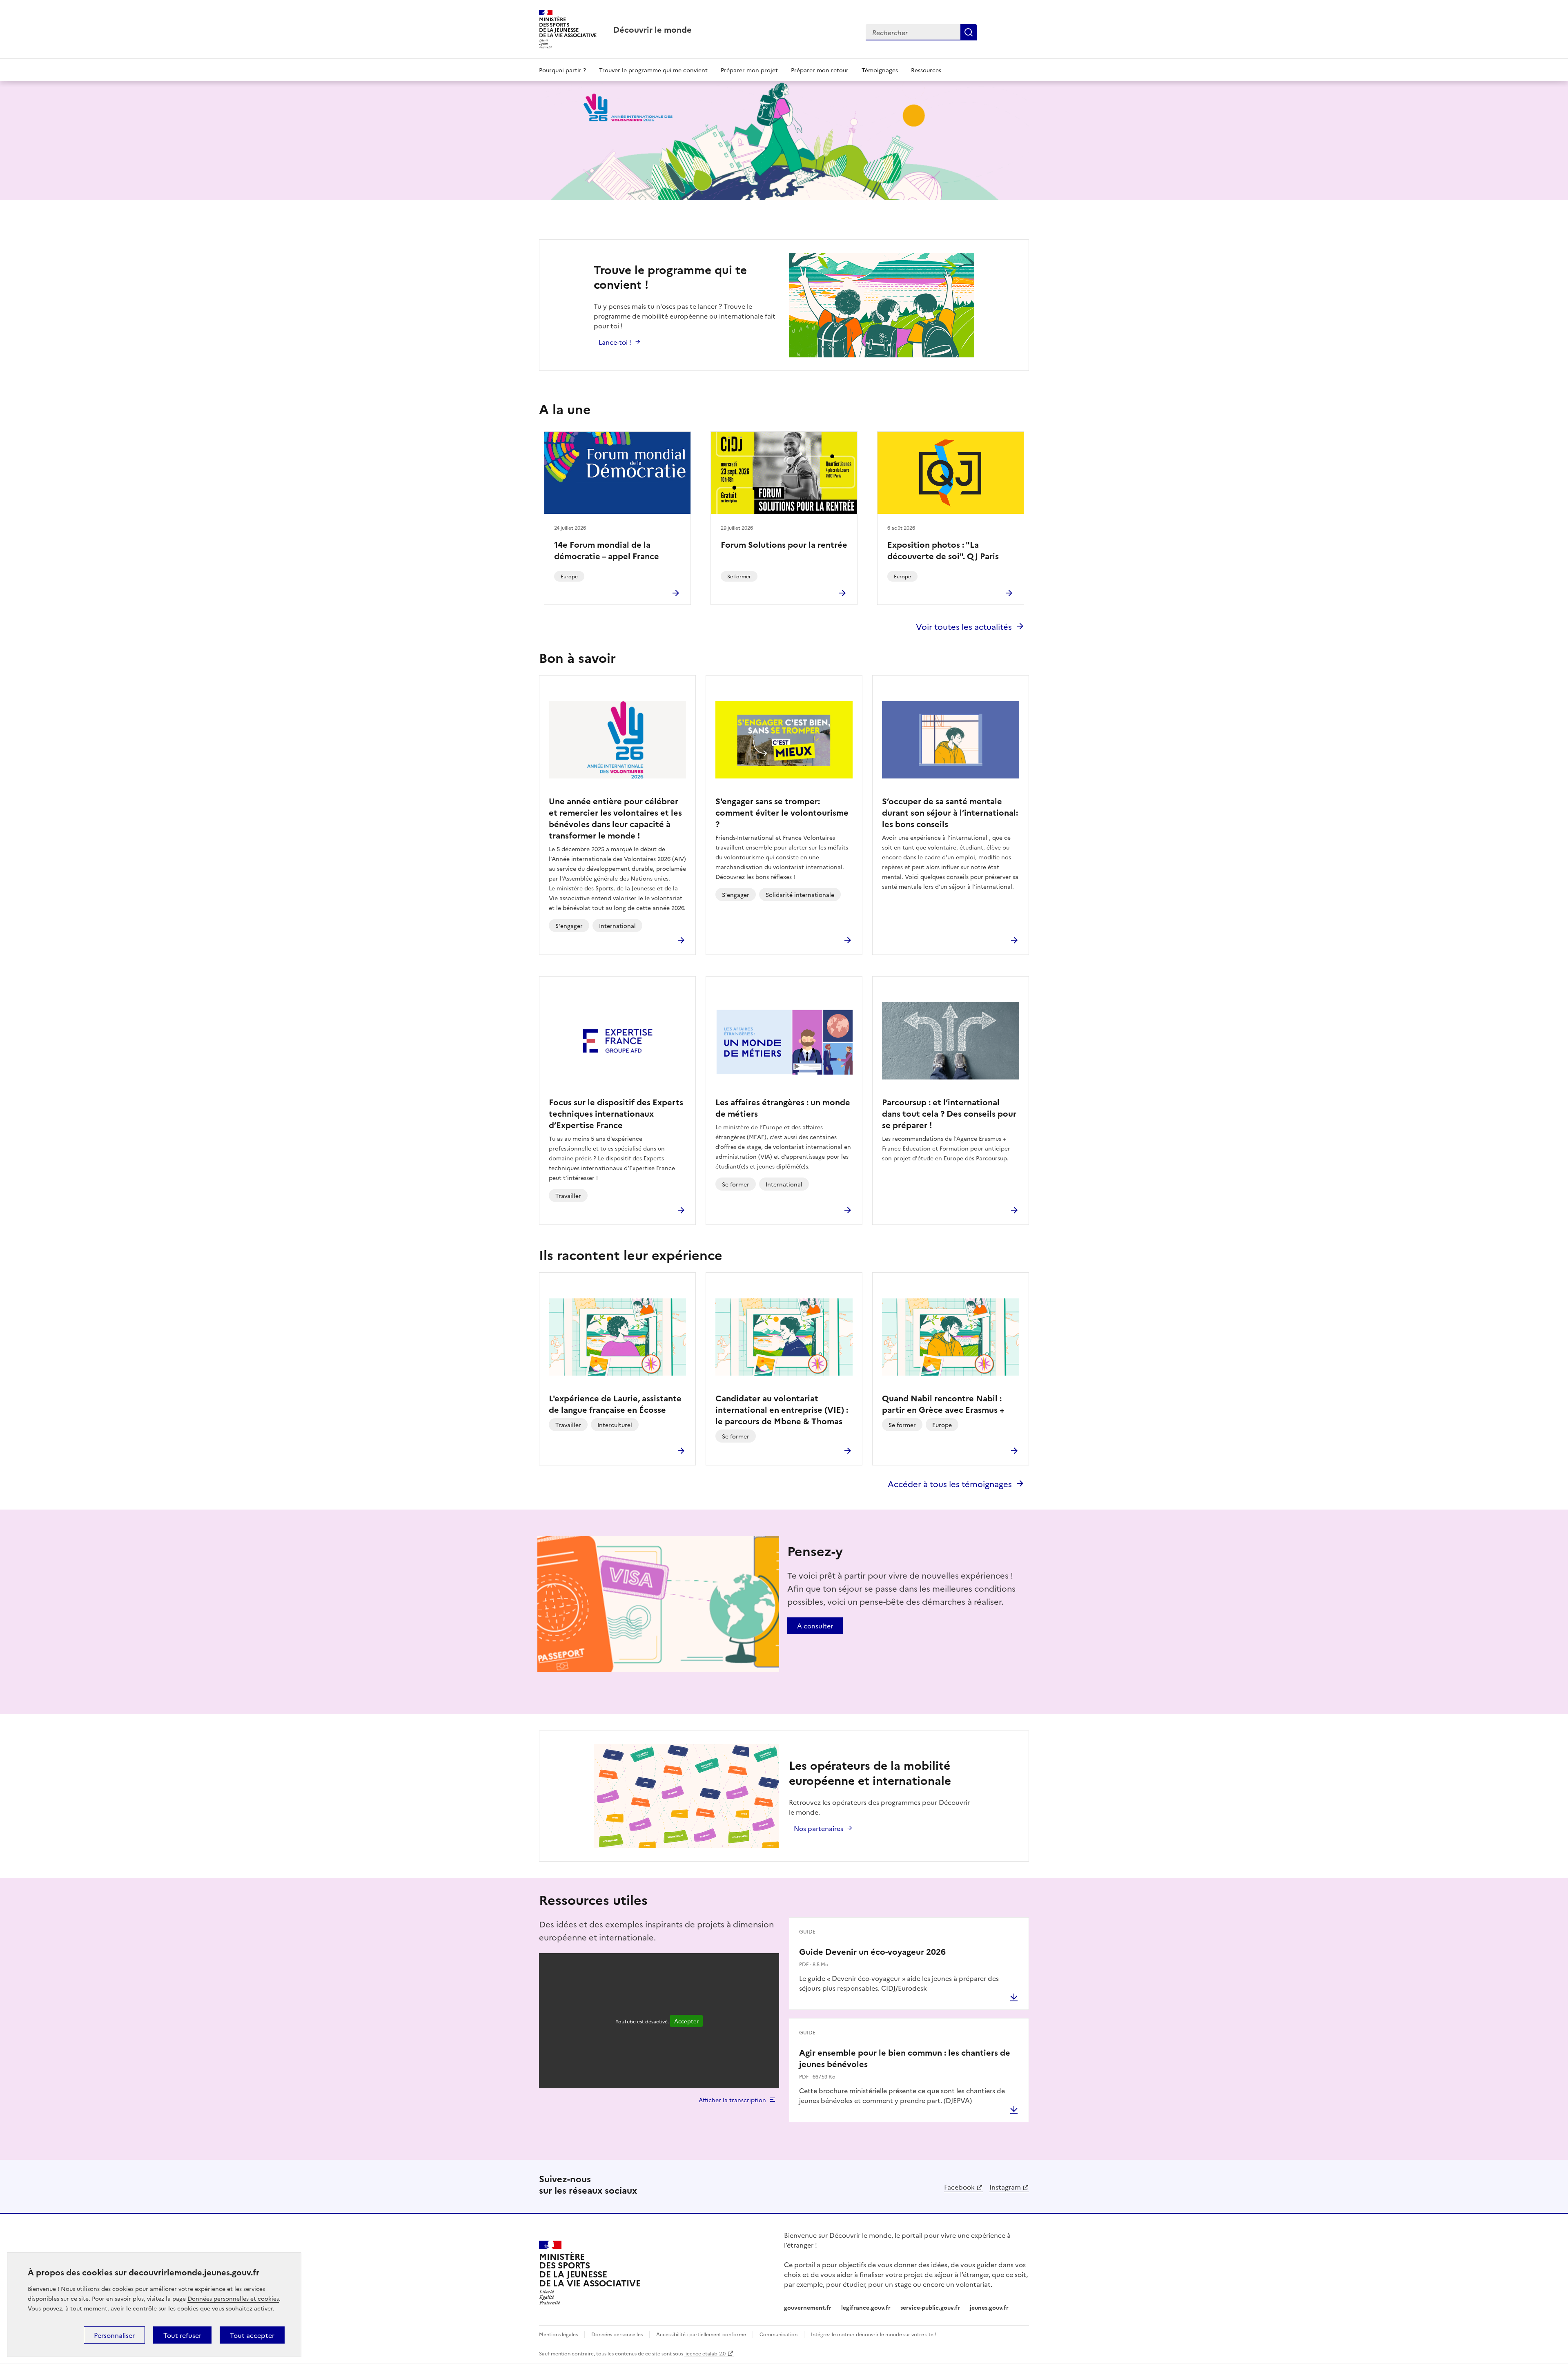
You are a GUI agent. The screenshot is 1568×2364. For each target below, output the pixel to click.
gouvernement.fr (808, 2307)
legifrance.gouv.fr (866, 2307)
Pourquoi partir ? (562, 70)
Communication (778, 2334)
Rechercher (969, 32)
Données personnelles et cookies (233, 2298)
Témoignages (880, 70)
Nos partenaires (819, 1828)
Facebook (959, 2187)
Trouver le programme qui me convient (653, 70)
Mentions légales (558, 2334)
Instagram (1005, 2187)
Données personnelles (617, 2334)
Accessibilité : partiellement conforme (701, 2334)
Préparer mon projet (749, 70)
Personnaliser (114, 2335)
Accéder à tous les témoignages (950, 1483)
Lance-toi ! (615, 342)
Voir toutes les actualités (964, 626)
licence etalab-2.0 (705, 2353)
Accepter (686, 2021)
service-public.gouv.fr (930, 2307)
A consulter (815, 1626)
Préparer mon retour (820, 70)
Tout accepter (252, 2335)
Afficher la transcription (732, 2100)
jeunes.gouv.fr (989, 2307)
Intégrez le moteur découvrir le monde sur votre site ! (874, 2334)
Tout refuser (182, 2335)
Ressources (926, 70)
